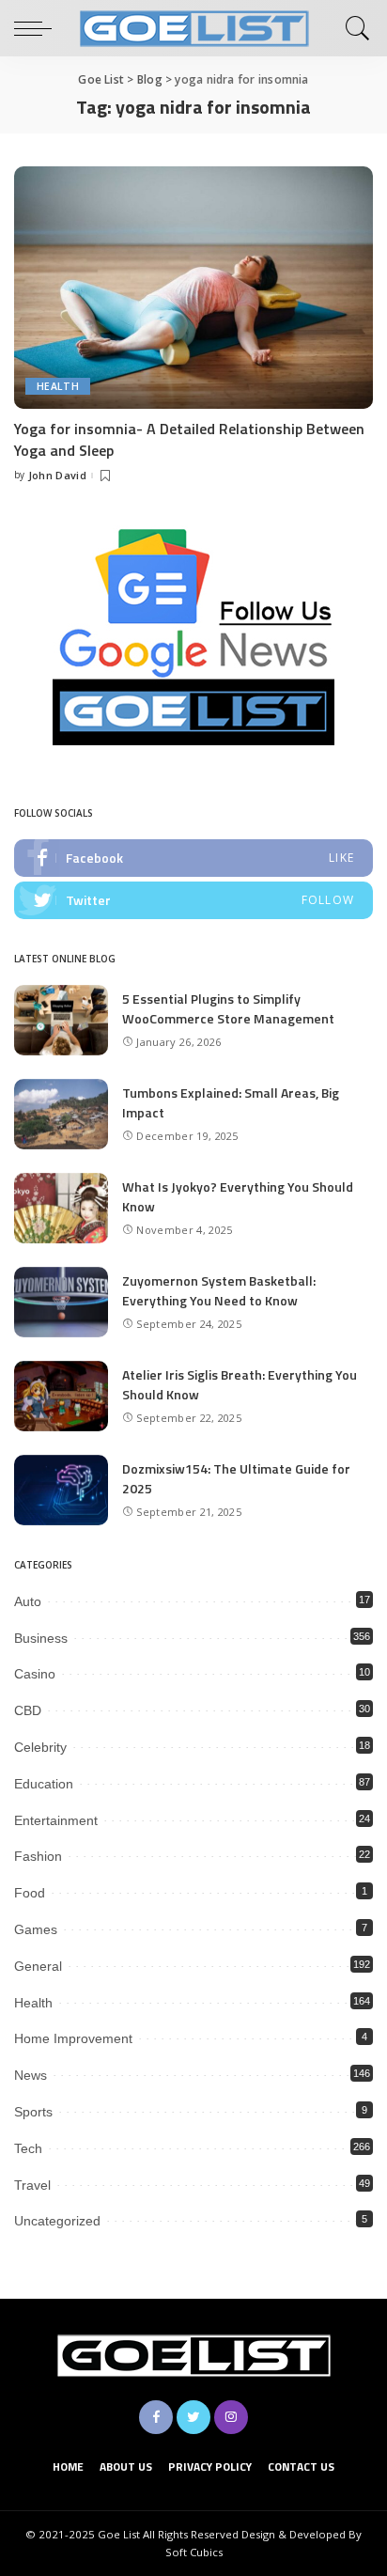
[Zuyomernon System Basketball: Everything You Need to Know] (61, 1302)
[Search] (355, 28)
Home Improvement (73, 2038)
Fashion (38, 1856)
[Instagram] (231, 2417)
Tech (28, 2148)
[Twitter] (193, 900)
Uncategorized (57, 2221)
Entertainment (56, 1820)
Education (44, 1784)
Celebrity (40, 1747)
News (31, 2075)
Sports (33, 2112)
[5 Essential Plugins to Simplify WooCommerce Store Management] (61, 1020)
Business (41, 1638)
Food (30, 1893)
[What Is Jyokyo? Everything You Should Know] (61, 1208)
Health (58, 386)
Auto (28, 1601)
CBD (28, 1710)
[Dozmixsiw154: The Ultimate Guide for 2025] (61, 1490)
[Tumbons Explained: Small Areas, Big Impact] (61, 1114)
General (38, 1966)
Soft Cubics (194, 2552)
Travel (32, 2185)
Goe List (119, 2534)
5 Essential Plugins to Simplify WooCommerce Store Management (228, 1008)
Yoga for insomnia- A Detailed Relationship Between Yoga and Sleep (189, 439)
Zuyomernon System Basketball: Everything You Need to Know (219, 1290)
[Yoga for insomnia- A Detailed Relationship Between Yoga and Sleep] (193, 288)
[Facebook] (193, 858)
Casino (35, 1674)
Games (36, 1929)
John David (57, 475)
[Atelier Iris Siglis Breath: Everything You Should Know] (61, 1396)
